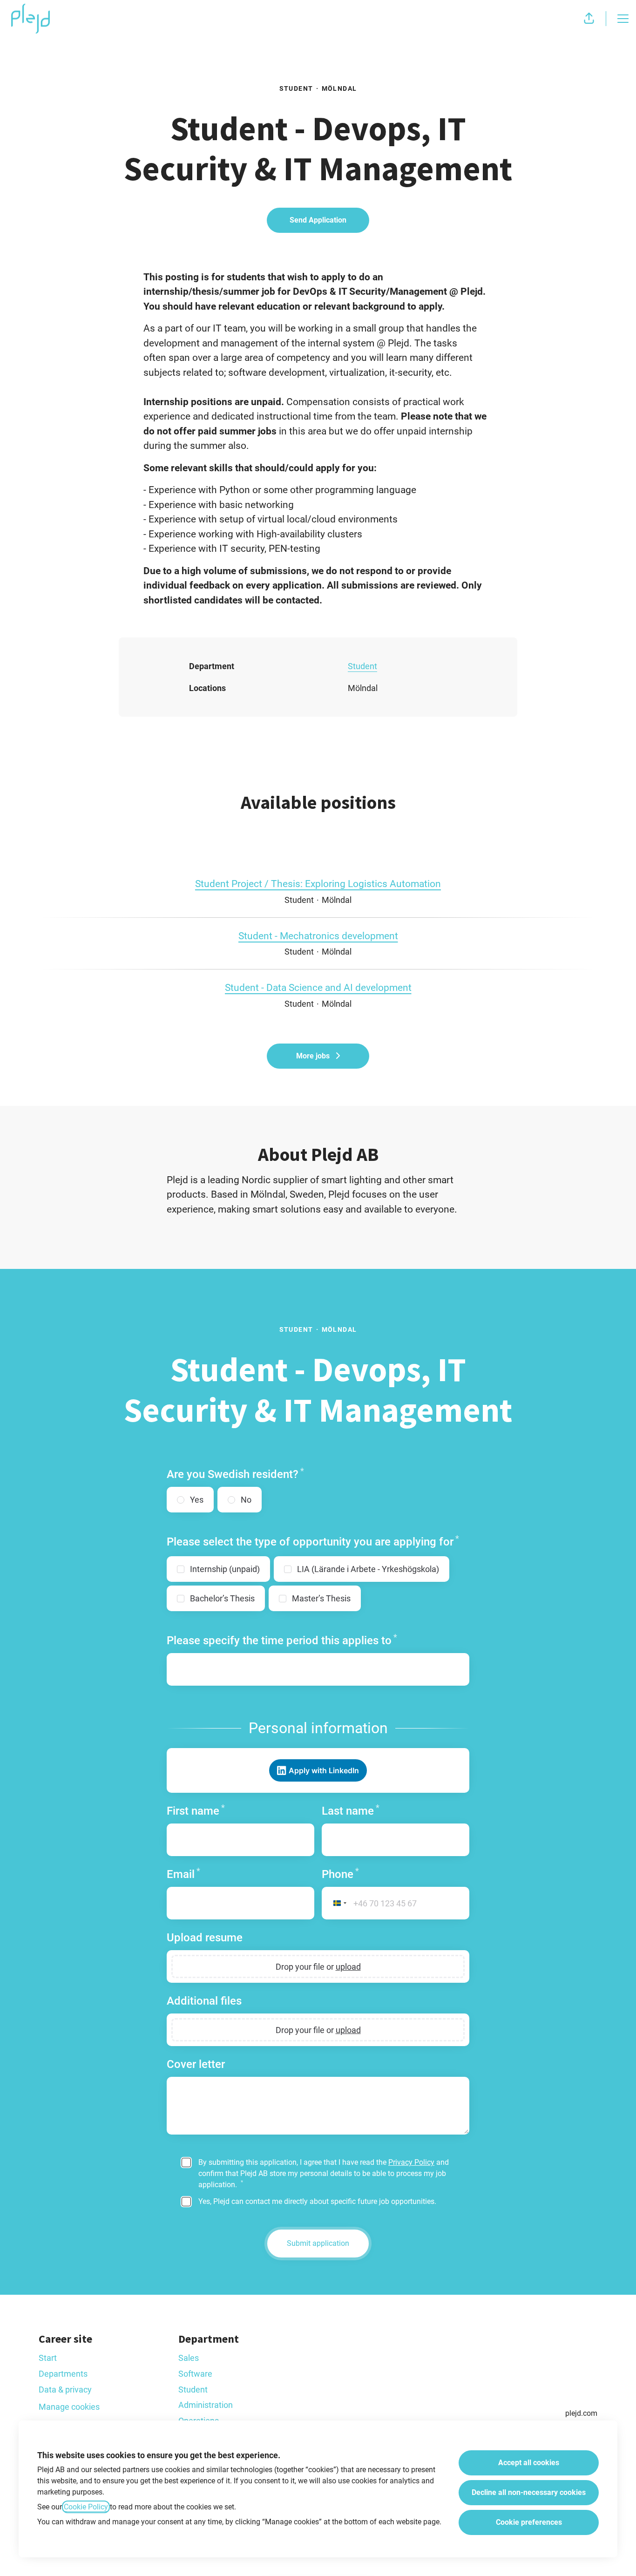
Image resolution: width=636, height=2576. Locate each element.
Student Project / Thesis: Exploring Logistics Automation (318, 884)
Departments (63, 2374)
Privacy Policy (411, 2162)
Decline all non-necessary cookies (529, 2492)
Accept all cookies (529, 2463)
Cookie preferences (529, 2522)
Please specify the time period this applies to (282, 1640)
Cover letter (196, 2064)
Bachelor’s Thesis (222, 1598)
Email (183, 1874)
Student (362, 666)
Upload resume (205, 1938)
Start (48, 2358)
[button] (589, 19)
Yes (197, 1500)
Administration (206, 2405)
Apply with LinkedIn (324, 1770)
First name (196, 1811)
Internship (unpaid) (225, 1569)
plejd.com (581, 2413)
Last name (351, 1811)
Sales (189, 2358)
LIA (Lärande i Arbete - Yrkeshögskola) (368, 1569)
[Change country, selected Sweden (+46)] (336, 1903)
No (246, 1500)
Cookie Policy (86, 2507)
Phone (340, 1874)
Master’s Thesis (321, 1598)
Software (195, 2374)
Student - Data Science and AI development (318, 988)
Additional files (204, 2001)
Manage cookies (69, 2407)
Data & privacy (65, 2390)
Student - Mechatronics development (318, 936)
